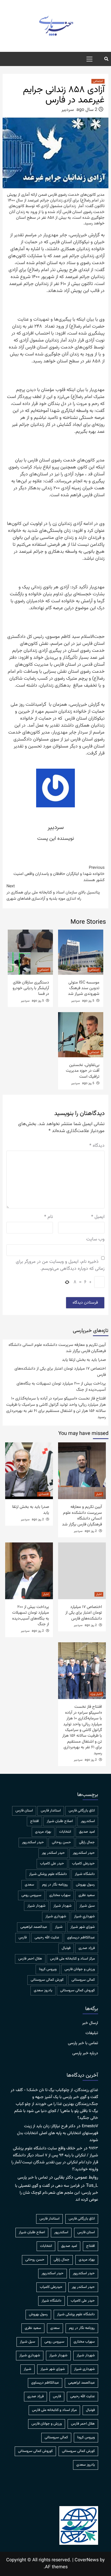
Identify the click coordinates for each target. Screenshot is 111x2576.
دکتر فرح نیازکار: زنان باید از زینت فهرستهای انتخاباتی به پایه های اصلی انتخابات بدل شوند (58, 2133)
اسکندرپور (88, 1821)
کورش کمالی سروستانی (47, 1980)
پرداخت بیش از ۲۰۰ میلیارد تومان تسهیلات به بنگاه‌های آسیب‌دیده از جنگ (61, 1387)
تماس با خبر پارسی (83, 2043)
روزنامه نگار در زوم (55, 1885)
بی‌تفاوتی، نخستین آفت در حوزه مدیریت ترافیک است (83, 1071)
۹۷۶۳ (93, 2148)
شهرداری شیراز (56, 1916)
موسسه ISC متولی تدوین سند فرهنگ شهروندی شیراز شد (84, 988)
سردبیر (68, 110)
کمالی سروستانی (83, 1980)
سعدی (29, 1885)
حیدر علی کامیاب (52, 1864)
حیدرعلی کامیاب (83, 1864)
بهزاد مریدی (43, 1832)
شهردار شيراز (62, 1906)
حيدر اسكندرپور (33, 1842)
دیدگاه (97, 1146)
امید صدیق (87, 1832)
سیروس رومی (31, 1895)
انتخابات (65, 1832)
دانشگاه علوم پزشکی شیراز (48, 1874)
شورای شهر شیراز (83, 1927)
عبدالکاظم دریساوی (81, 1938)
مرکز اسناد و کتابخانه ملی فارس (72, 1959)
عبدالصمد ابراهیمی (34, 1927)
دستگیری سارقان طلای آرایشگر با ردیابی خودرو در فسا (31, 988)
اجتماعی (98, 81)
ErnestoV (90, 2126)
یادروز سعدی (43, 1990)
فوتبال (66, 1948)
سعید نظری (87, 1895)
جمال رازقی (87, 1842)
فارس (23, 1938)
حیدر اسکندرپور (84, 1853)
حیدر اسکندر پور (53, 1853)
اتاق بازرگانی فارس (82, 1811)
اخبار (99, 1494)
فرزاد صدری (87, 1948)
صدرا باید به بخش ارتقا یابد (84, 1360)
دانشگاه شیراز (85, 1874)
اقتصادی (44, 1494)
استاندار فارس (51, 1811)
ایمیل (98, 1217)
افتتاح (34, 1821)
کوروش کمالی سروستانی (77, 1990)
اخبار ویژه (96, 1694)
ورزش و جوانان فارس (80, 1969)
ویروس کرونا (48, 1969)
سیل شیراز (87, 1906)
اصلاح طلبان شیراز (60, 1821)
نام (49, 1217)
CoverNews (87, 2560)
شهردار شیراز (36, 1906)
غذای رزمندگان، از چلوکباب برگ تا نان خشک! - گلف (57, 2090)
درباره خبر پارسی (85, 2053)
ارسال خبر (90, 2023)
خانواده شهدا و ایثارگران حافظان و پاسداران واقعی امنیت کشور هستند (59, 874)
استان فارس (24, 1811)
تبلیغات (92, 2033)
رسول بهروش (85, 1885)
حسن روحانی (61, 1842)
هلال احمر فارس (30, 1959)
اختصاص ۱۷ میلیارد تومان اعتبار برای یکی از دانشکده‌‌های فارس (60, 1372)
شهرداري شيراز (84, 1916)
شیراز (59, 1927)
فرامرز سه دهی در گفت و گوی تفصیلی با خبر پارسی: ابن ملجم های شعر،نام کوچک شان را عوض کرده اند (57, 2193)
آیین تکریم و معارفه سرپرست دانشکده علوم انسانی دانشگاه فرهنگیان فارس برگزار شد (57, 1348)
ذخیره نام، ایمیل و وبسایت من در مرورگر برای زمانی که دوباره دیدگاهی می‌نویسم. (60, 1265)
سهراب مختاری (60, 1895)
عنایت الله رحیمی (47, 1938)
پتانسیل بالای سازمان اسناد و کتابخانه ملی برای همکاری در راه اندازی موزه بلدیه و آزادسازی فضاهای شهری (53, 893)
